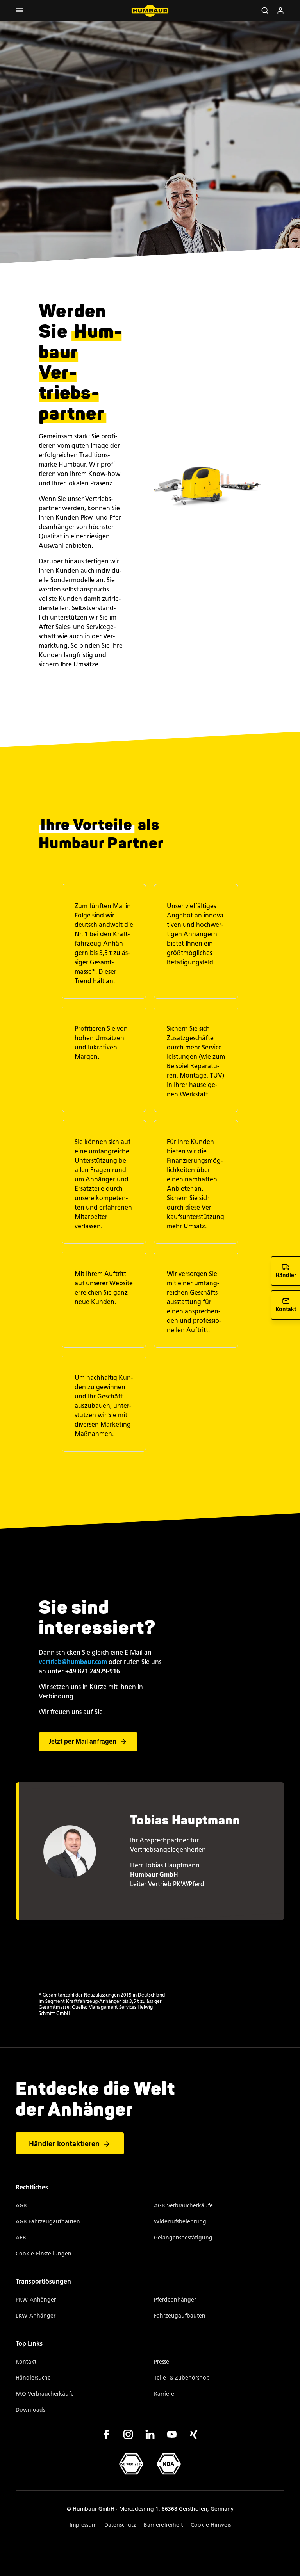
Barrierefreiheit (163, 2525)
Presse (162, 2362)
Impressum (83, 2525)
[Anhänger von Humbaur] (150, 11)
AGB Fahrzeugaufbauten (48, 2222)
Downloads (30, 2410)
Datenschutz (120, 2525)
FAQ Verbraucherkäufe (45, 2394)
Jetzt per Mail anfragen (83, 1741)
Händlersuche (33, 2378)
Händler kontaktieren (64, 2144)
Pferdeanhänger (175, 2300)
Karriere (164, 2394)
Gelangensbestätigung (183, 2238)
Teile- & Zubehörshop (182, 2378)
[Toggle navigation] (20, 11)
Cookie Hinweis (211, 2525)
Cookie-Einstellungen (44, 2254)
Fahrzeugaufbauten (180, 2316)
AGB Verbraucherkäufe (183, 2206)
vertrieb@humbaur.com (73, 1662)
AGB (21, 2206)
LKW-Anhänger (36, 2316)
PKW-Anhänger (36, 2300)
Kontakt (26, 2362)
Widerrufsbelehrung (180, 2222)
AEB (21, 2238)
